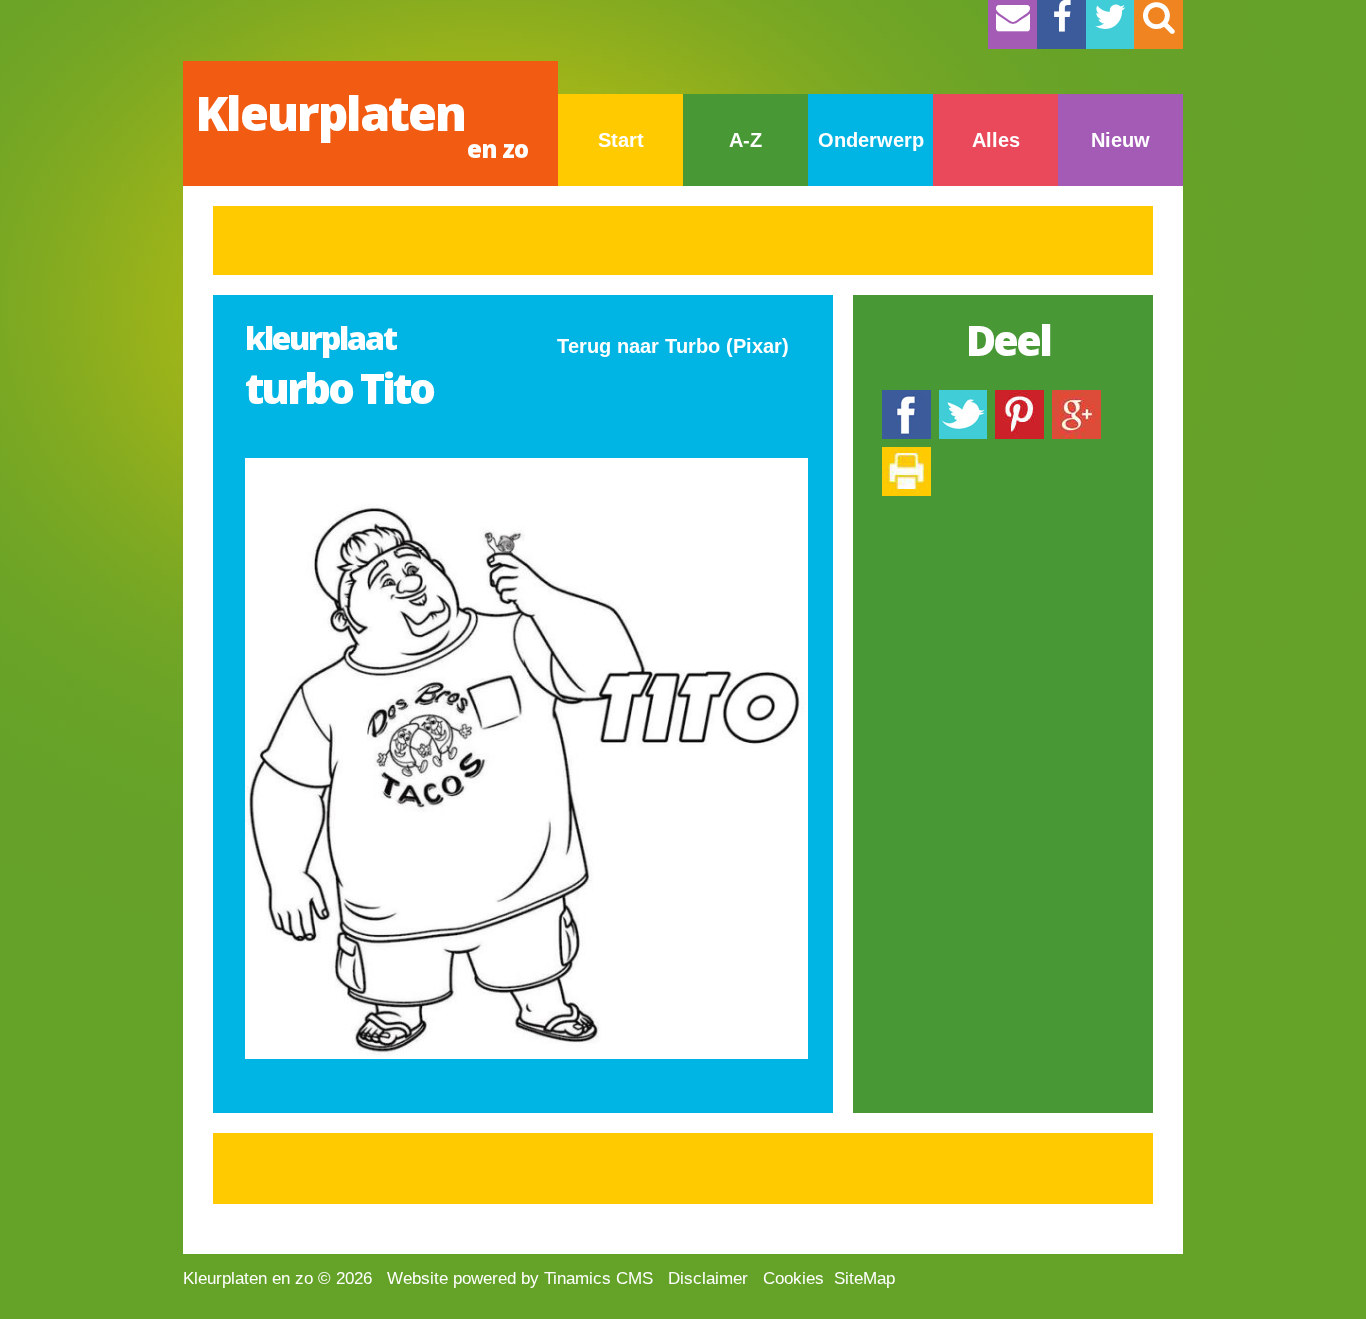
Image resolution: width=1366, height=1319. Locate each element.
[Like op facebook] (906, 399)
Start (621, 140)
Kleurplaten (361, 122)
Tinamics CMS (598, 1278)
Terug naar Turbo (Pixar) (673, 346)
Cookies (793, 1278)
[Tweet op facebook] (963, 399)
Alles (996, 140)
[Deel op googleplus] (1076, 399)
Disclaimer (708, 1278)
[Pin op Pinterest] (1019, 399)
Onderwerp (871, 140)
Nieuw (1120, 140)
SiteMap (864, 1278)
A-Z (745, 140)
